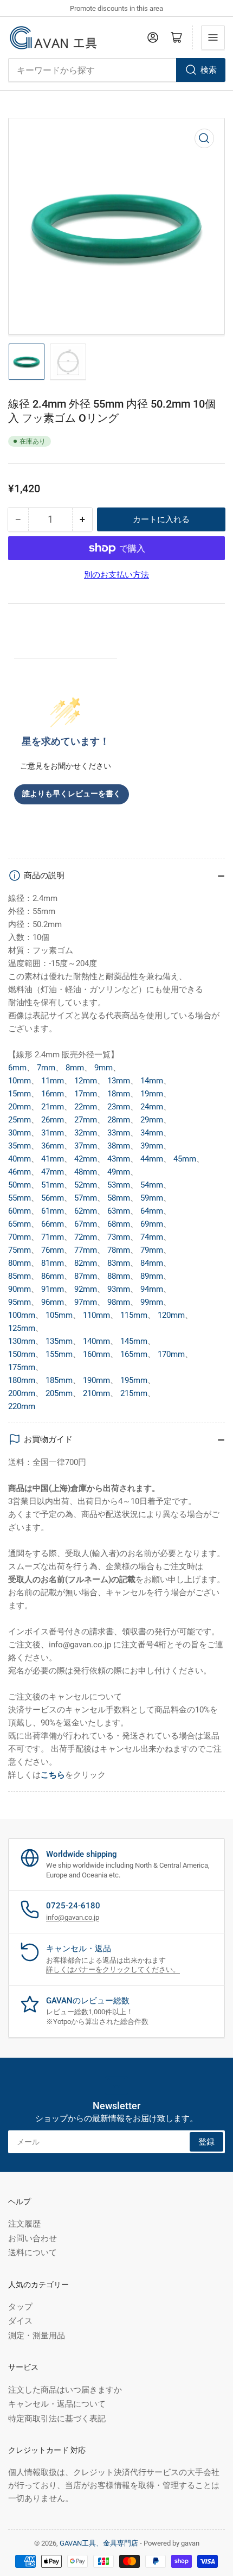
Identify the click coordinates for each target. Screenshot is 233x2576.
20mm (20, 1107)
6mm (17, 1068)
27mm (86, 1120)
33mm (119, 1133)
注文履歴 (24, 2224)
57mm (86, 1198)
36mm (53, 1146)
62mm (86, 1211)
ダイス (20, 2321)
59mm (152, 1198)
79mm (152, 1250)
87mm (86, 1276)
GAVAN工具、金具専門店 (99, 2543)
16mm (53, 1094)
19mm (152, 1094)
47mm (53, 1172)
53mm (119, 1185)
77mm (86, 1250)
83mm (119, 1263)
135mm (59, 1341)
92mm (86, 1289)
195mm (134, 1380)
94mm (152, 1289)
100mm (22, 1315)
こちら (53, 1775)
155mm (59, 1354)
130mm (22, 1341)
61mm (53, 1211)
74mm (152, 1237)
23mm (119, 1107)
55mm (20, 1198)
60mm (20, 1211)
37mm (86, 1146)
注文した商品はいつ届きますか (65, 2390)
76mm (53, 1250)
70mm (20, 1237)
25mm (20, 1120)
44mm (152, 1159)
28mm (119, 1120)
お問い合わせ (33, 2238)
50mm (20, 1185)
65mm (20, 1224)
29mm (152, 1120)
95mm (20, 1302)
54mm (152, 1185)
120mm (171, 1315)
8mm (75, 1068)
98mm (119, 1302)
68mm (119, 1224)
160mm (96, 1354)
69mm (152, 1224)
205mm (59, 1393)
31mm (53, 1133)
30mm (20, 1133)
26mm (53, 1120)
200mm (22, 1393)
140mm (96, 1341)
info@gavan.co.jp (73, 1917)
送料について (33, 2253)
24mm (152, 1107)
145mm (134, 1341)
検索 (209, 70)
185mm (59, 1380)
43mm (119, 1159)
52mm (86, 1185)
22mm (86, 1107)
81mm (53, 1263)
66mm (53, 1224)
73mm (119, 1237)
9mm (103, 1068)
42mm (86, 1159)
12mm (86, 1081)
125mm (22, 1328)
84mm (152, 1263)
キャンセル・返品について (57, 2404)
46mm (20, 1172)
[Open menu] (213, 37)
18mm (119, 1094)
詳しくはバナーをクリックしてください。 (113, 1969)
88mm (119, 1276)
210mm (96, 1393)
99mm (152, 1302)
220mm (22, 1406)
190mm (96, 1380)
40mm (20, 1159)
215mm (134, 1393)
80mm (20, 1263)
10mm (20, 1081)
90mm (20, 1289)
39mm (152, 1146)
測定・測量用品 (37, 2336)
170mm (171, 1354)
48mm (86, 1172)
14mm (152, 1081)
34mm (152, 1133)
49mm (119, 1172)
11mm (53, 1081)
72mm (86, 1237)
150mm (22, 1354)
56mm (53, 1198)
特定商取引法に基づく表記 (57, 2419)
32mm (86, 1133)
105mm (59, 1315)
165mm (134, 1354)
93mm (119, 1289)
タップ (20, 2307)
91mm (53, 1289)
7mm (46, 1068)
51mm (53, 1185)
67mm (86, 1224)
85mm (20, 1276)
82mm (86, 1263)
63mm (119, 1211)
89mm (152, 1276)
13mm (119, 1081)
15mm (20, 1094)
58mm (119, 1198)
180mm (22, 1380)
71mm (53, 1237)
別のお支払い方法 (116, 575)
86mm (53, 1276)
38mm (119, 1146)
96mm (53, 1302)
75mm (20, 1250)
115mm (134, 1315)
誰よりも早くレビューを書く (72, 794)
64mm (152, 1211)
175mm (22, 1367)
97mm (86, 1302)
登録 (206, 2142)
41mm (53, 1159)
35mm (20, 1146)
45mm (185, 1159)
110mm (96, 1315)
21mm (53, 1107)
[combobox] (116, 70)
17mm (86, 1094)
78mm (119, 1250)
